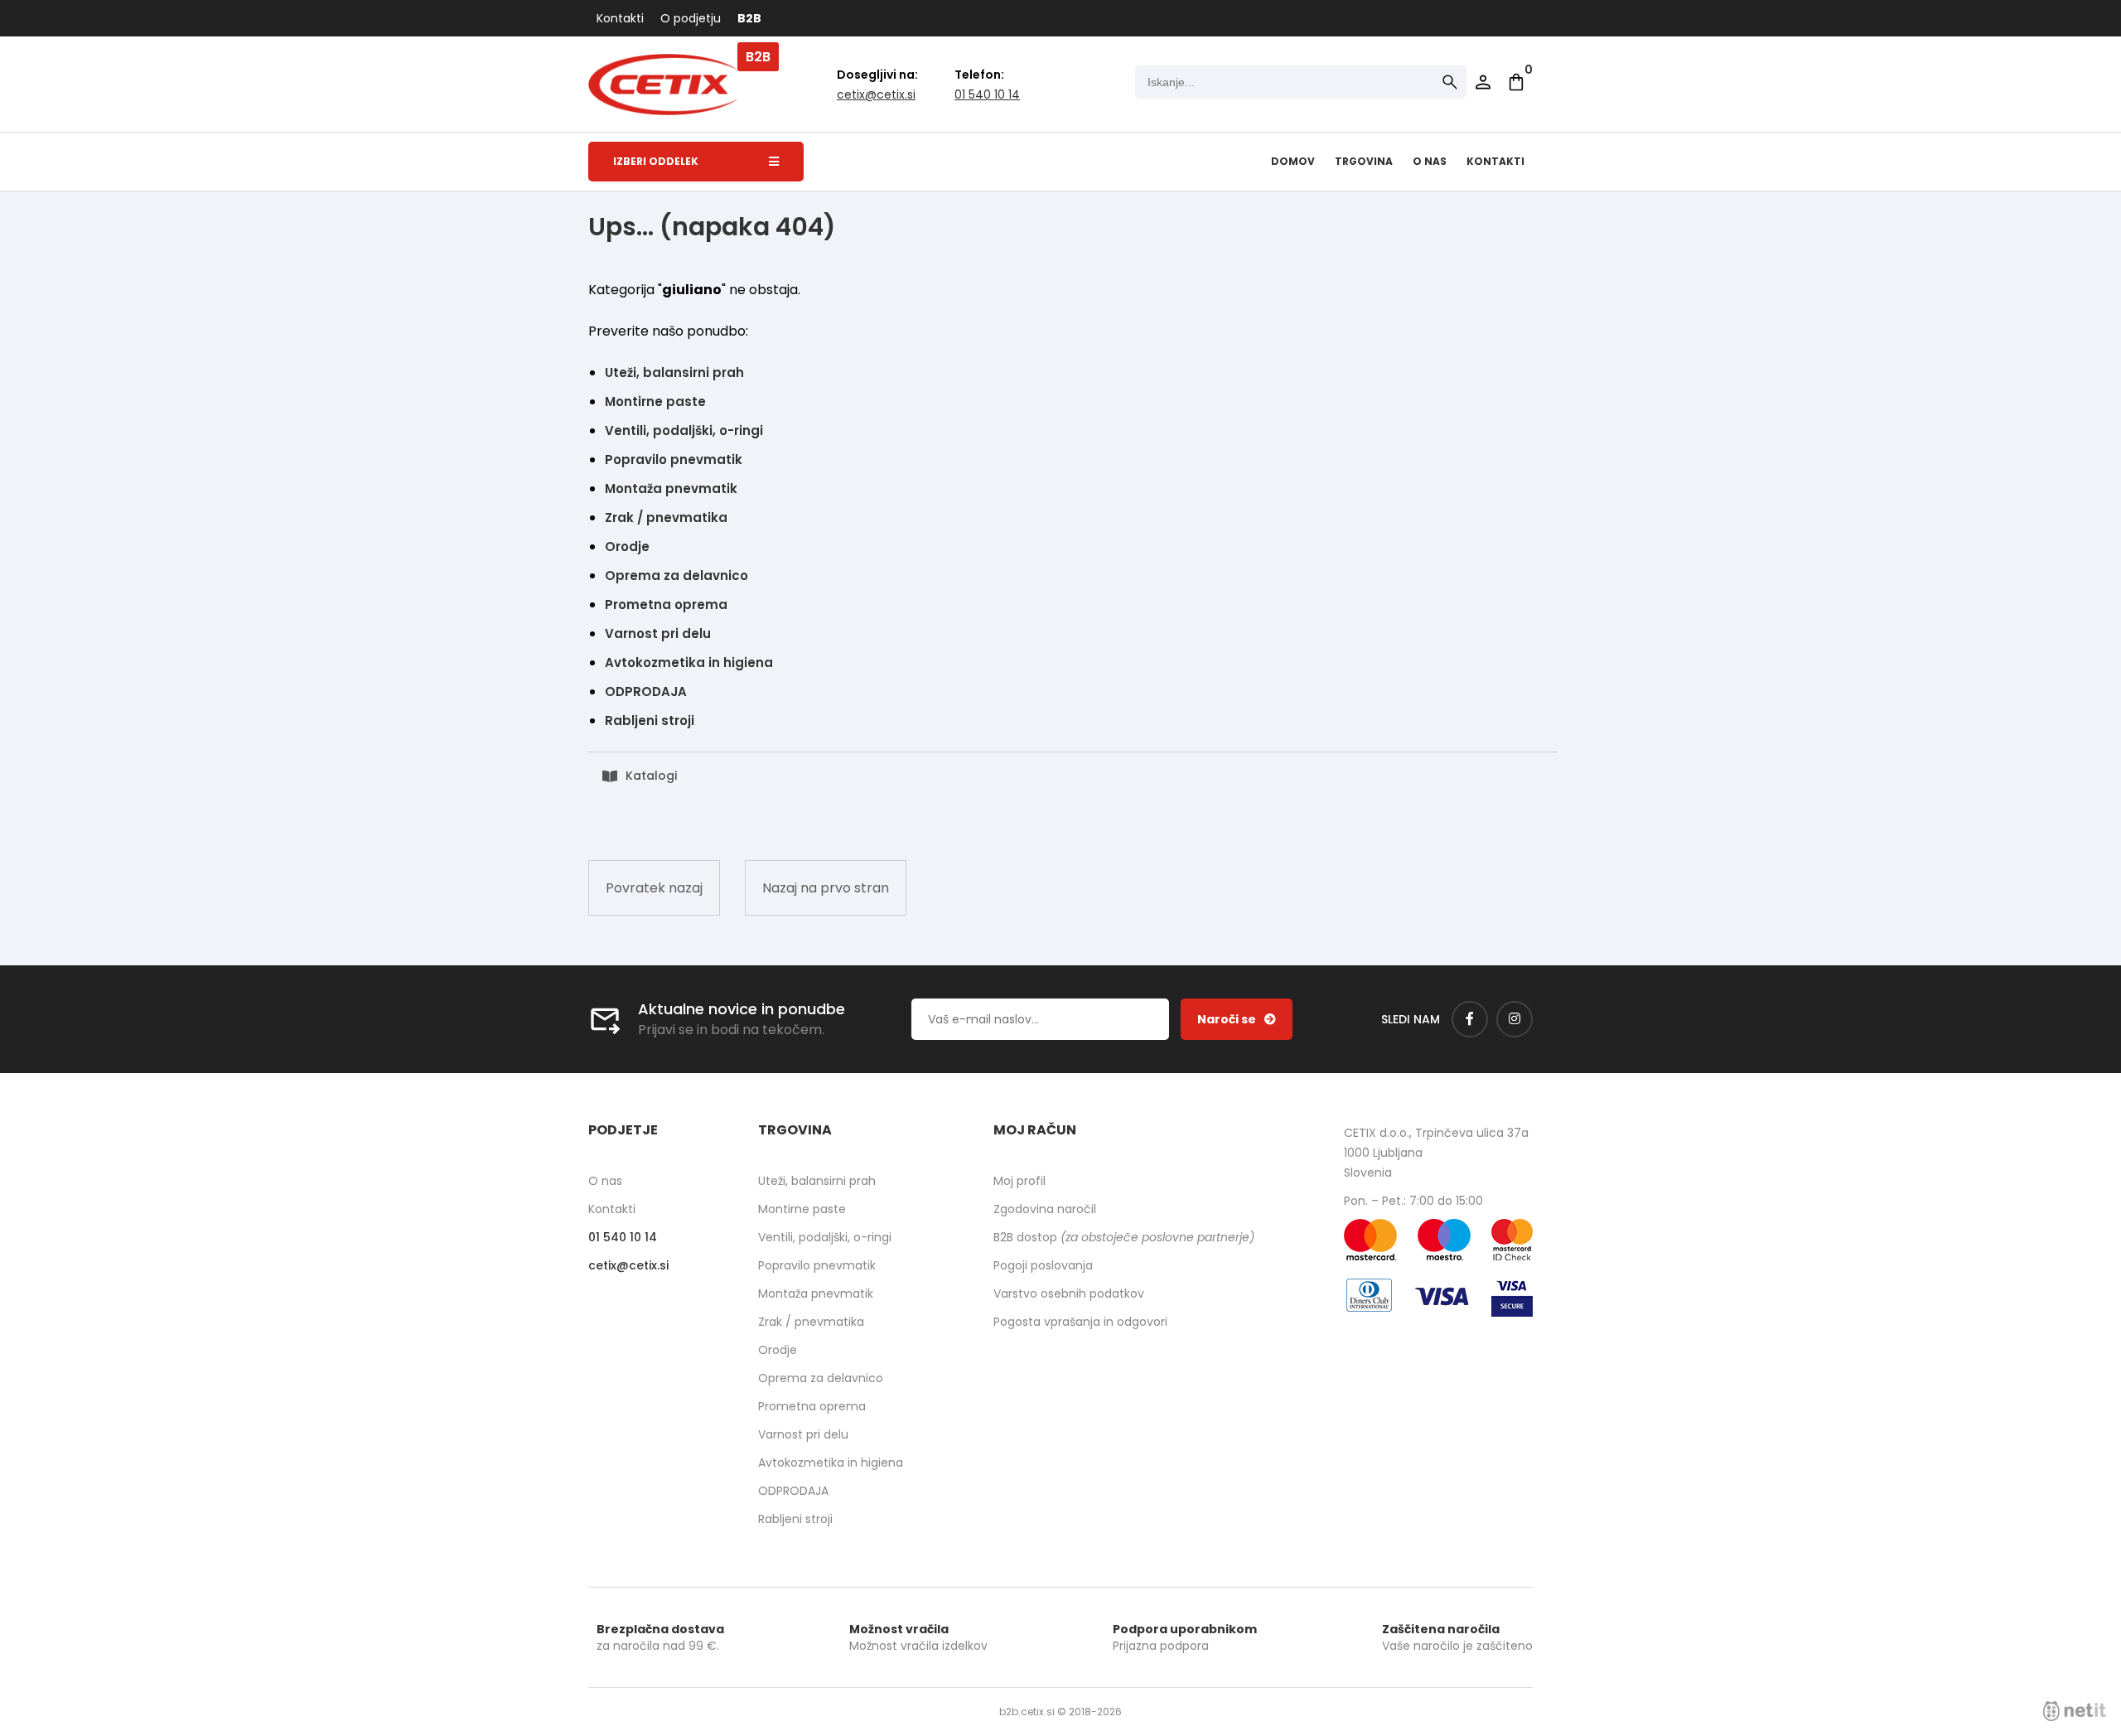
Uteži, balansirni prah (674, 372)
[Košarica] (1516, 82)
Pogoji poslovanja (1043, 1265)
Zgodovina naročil (1045, 1209)
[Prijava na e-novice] (1237, 1019)
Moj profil (1019, 1181)
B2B (749, 18)
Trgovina (1364, 161)
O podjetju (691, 18)
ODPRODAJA (646, 691)
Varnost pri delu (658, 633)
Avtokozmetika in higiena (689, 662)
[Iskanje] (1450, 82)
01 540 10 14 (987, 94)
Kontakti (620, 18)
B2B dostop (1124, 1237)
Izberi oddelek (656, 161)
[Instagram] (1515, 1019)
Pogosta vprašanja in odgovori (1080, 1322)
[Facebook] (1470, 1019)
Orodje (627, 546)
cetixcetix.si (876, 94)
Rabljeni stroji (650, 721)
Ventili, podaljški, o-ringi (684, 430)
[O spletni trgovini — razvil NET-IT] (2075, 1711)
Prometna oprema (666, 604)
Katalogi (651, 776)
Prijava (1483, 82)
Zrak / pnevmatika (666, 517)
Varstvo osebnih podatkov (1069, 1294)
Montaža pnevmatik (671, 488)
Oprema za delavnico (676, 575)
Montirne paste (655, 401)
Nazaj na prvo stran (826, 888)
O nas (1430, 161)
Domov (1293, 161)
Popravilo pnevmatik (674, 459)
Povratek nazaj (654, 888)
